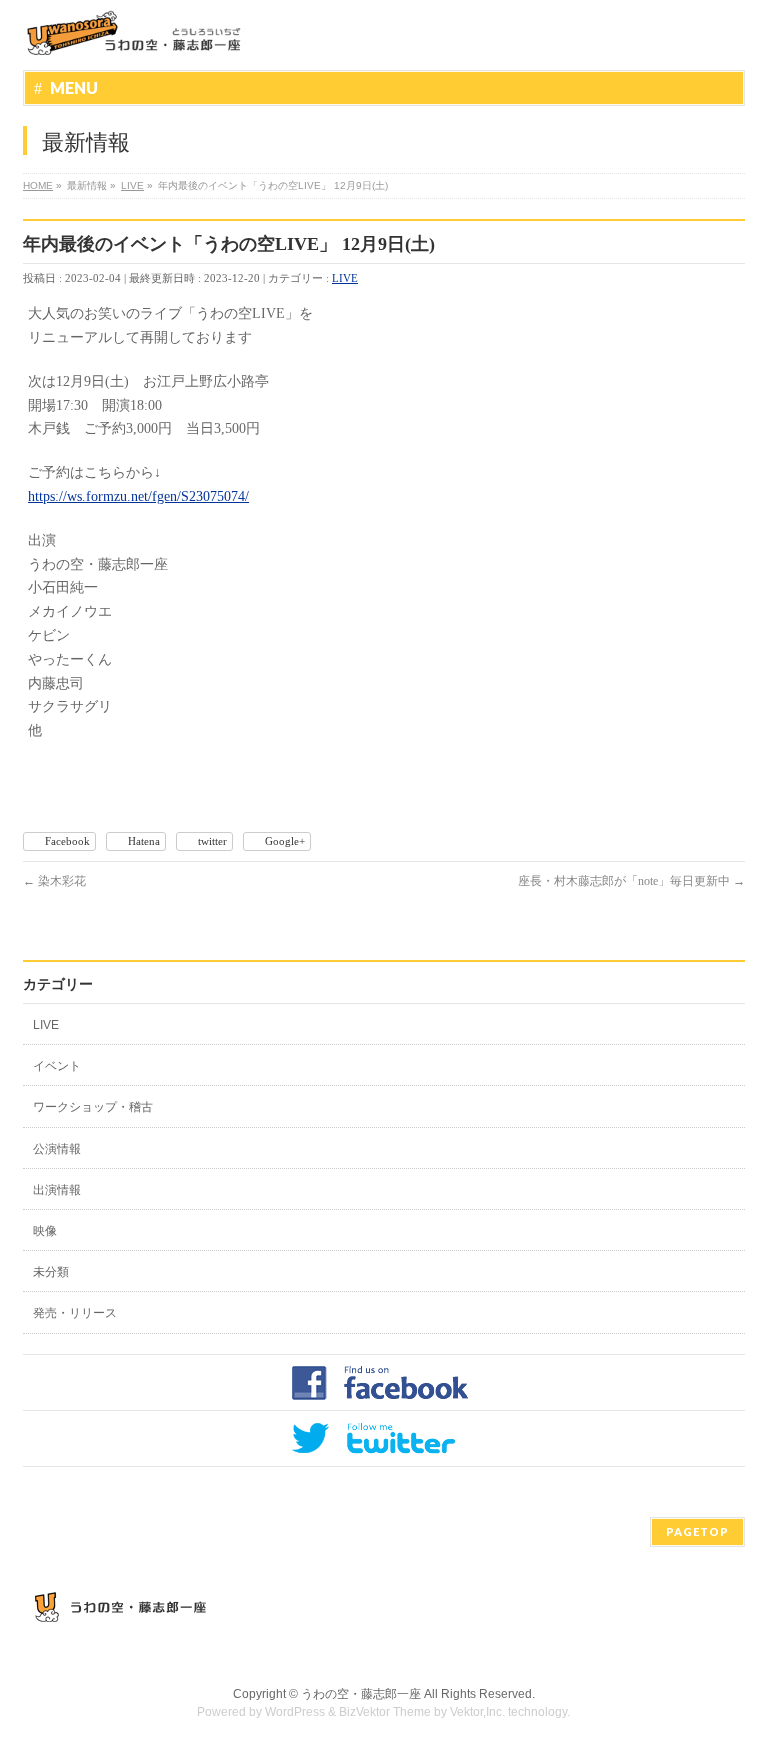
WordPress (295, 1712)
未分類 (51, 1272)
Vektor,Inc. (477, 1712)
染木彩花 (54, 881)
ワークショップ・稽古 (93, 1107)
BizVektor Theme (385, 1712)
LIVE (345, 278)
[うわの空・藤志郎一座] (135, 32)
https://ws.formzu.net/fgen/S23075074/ (138, 496)
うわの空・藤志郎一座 (361, 1694)
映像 (45, 1231)
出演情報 (57, 1190)
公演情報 (57, 1149)
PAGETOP (697, 1531)
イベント (57, 1066)
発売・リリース (75, 1313)
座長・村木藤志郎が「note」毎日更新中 (631, 881)
